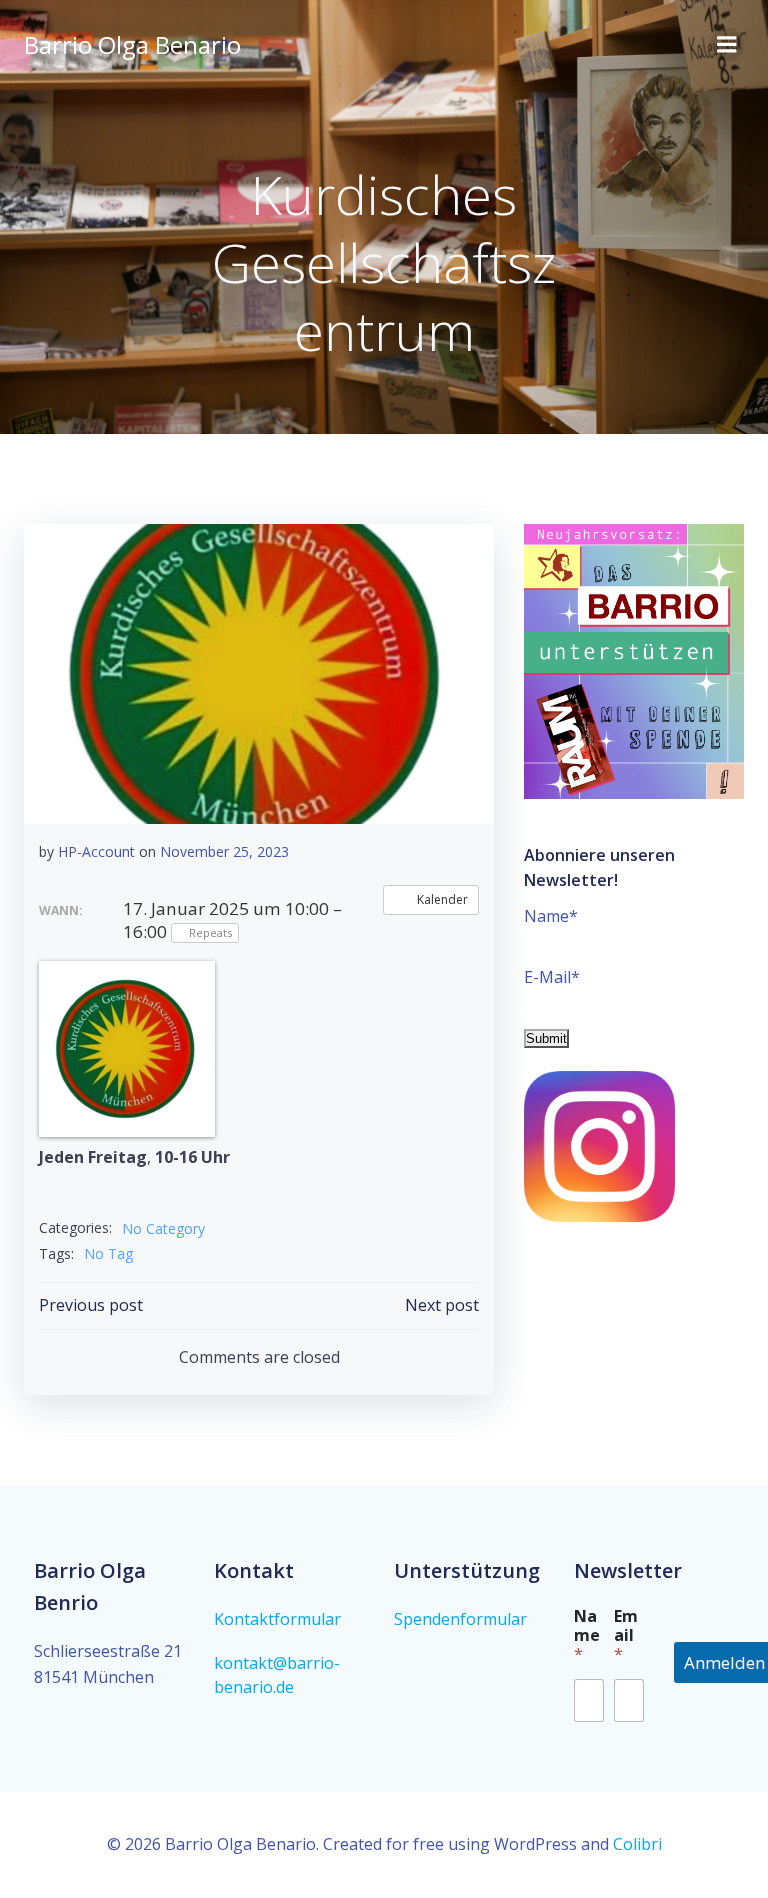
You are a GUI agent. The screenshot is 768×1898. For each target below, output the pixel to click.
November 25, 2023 (224, 851)
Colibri (637, 1844)
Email (626, 1635)
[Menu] (727, 45)
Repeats (210, 932)
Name (587, 1635)
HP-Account (96, 851)
